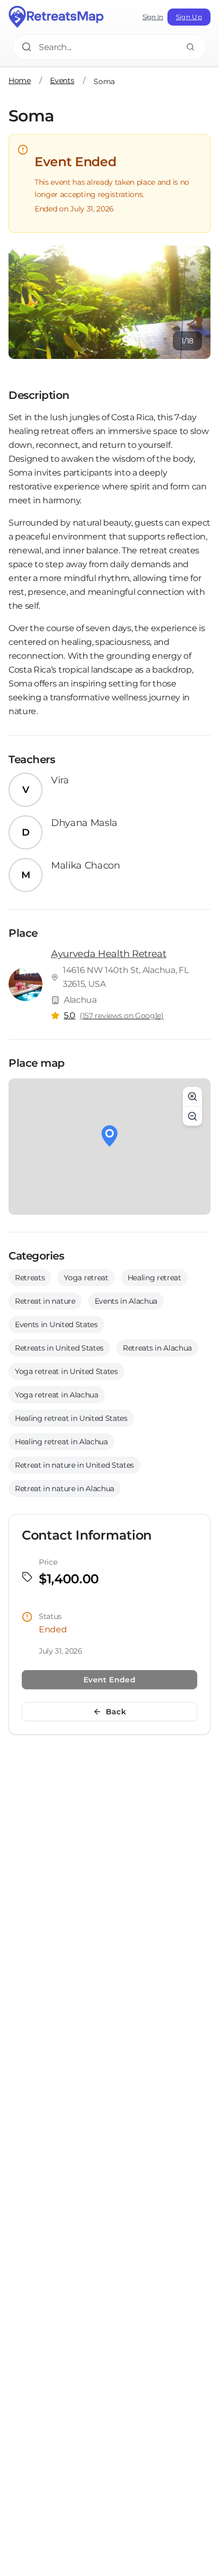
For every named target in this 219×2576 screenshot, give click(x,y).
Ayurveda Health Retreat (109, 954)
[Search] (190, 47)
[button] (109, 1136)
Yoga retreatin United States (66, 1371)
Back (116, 1712)
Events (62, 80)
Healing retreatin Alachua (61, 1442)
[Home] (56, 17)
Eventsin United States (56, 1324)
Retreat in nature (45, 1301)
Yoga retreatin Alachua (57, 1395)
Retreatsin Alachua (157, 1348)
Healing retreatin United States (71, 1418)
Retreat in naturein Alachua (65, 1489)
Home (20, 80)
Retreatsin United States (59, 1348)
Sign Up (189, 17)
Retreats (30, 1278)
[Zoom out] (192, 1116)
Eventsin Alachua (126, 1301)
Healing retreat (154, 1278)
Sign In (153, 17)
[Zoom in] (192, 1097)
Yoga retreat (86, 1278)
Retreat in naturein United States (74, 1465)
